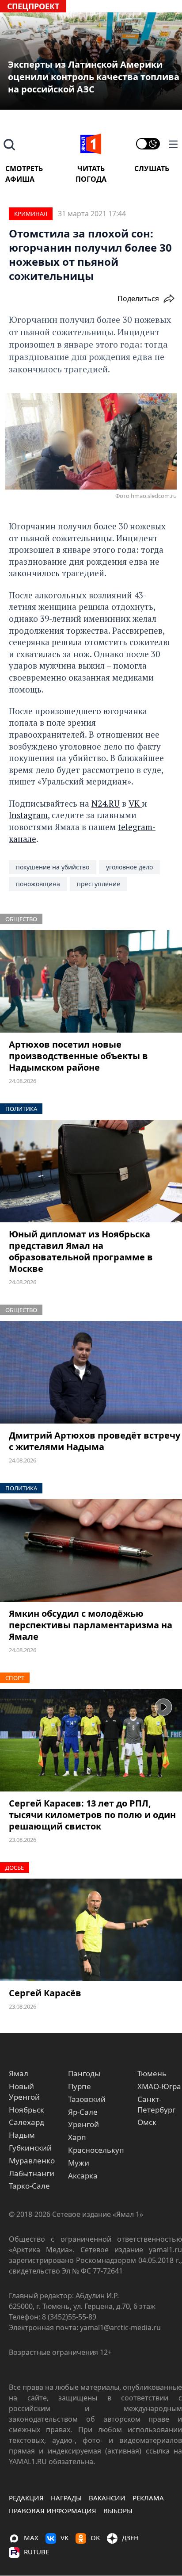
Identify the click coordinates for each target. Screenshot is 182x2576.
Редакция (26, 2498)
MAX (31, 2538)
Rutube (36, 2552)
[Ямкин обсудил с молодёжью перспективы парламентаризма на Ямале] (91, 1550)
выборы (118, 2511)
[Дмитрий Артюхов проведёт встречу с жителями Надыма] (91, 1372)
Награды (66, 2498)
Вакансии (107, 2498)
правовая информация (53, 2511)
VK (135, 803)
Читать (91, 168)
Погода (91, 179)
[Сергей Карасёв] (91, 1930)
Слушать (152, 168)
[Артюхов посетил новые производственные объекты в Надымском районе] (91, 981)
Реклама (148, 2498)
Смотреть (24, 168)
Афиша (20, 179)
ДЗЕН (130, 2538)
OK (95, 2538)
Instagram (28, 815)
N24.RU (106, 803)
